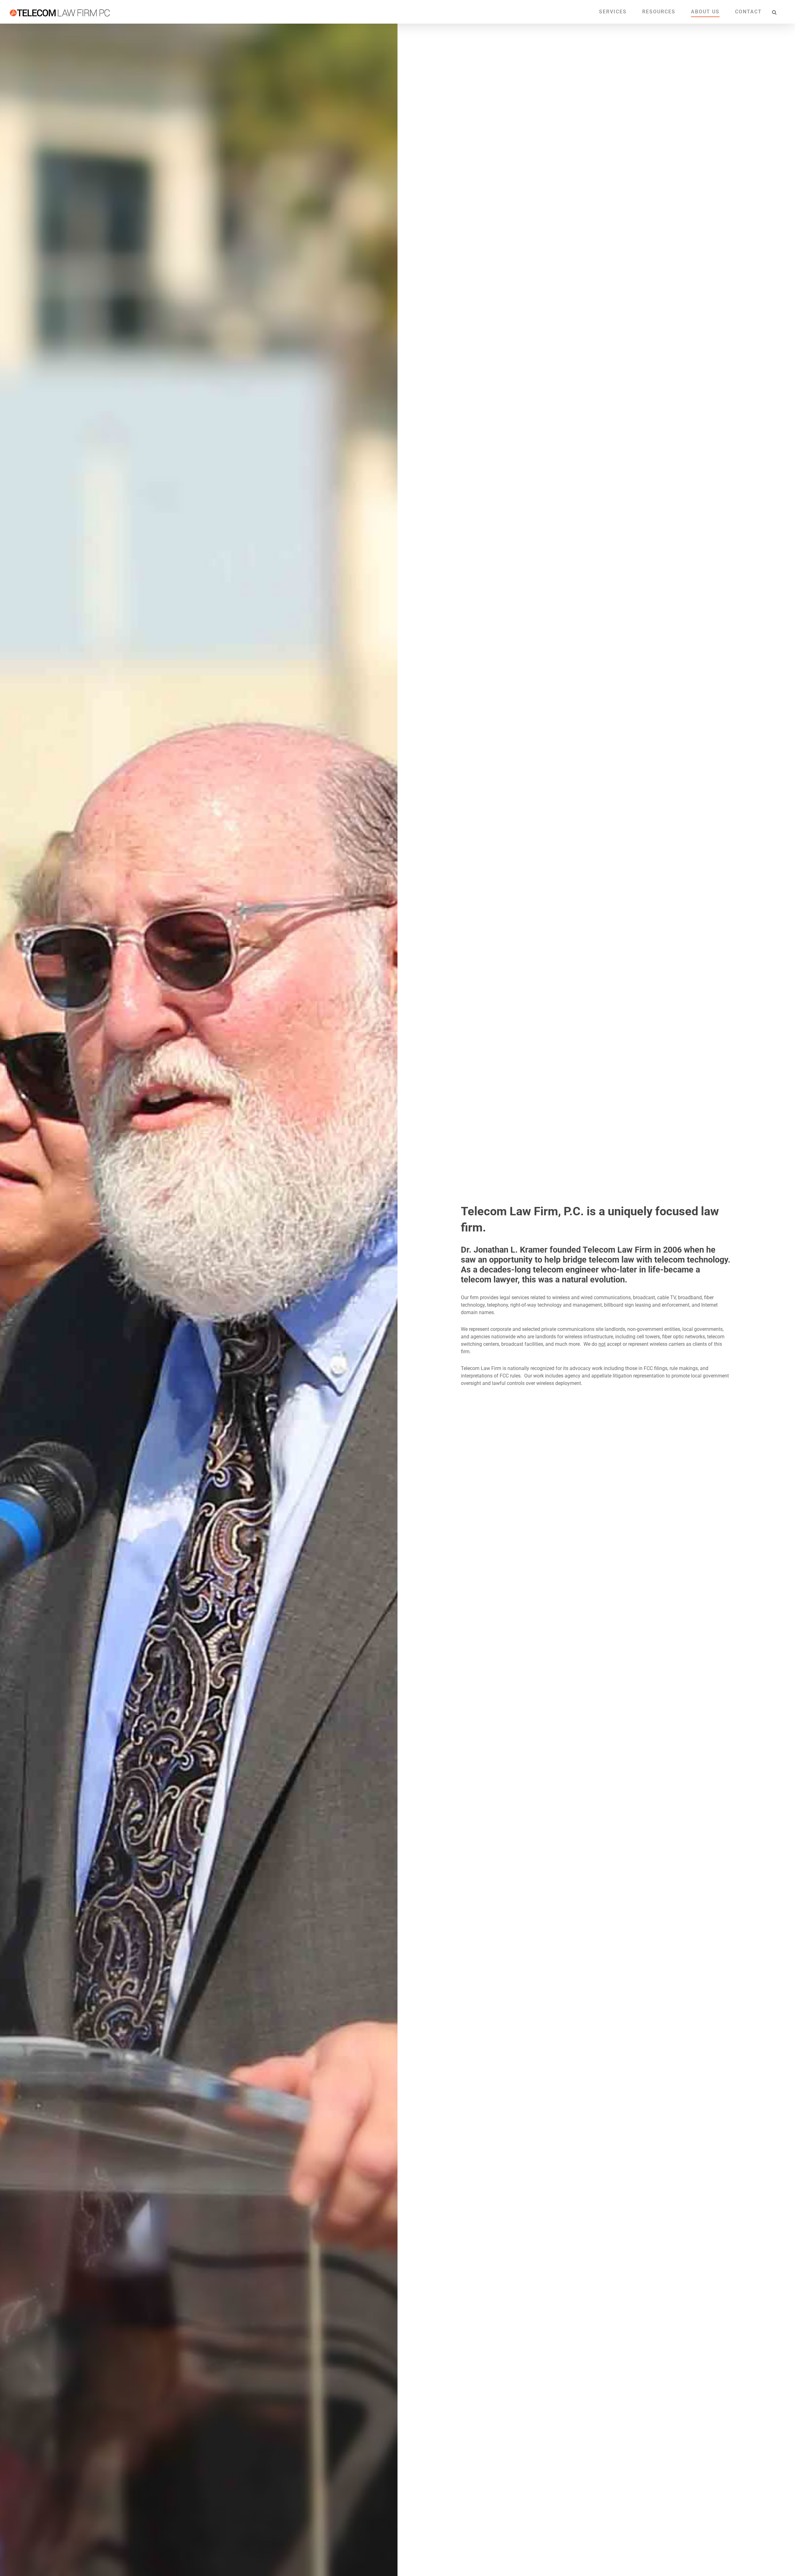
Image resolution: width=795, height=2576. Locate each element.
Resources (659, 12)
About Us (705, 12)
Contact (748, 12)
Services (613, 12)
